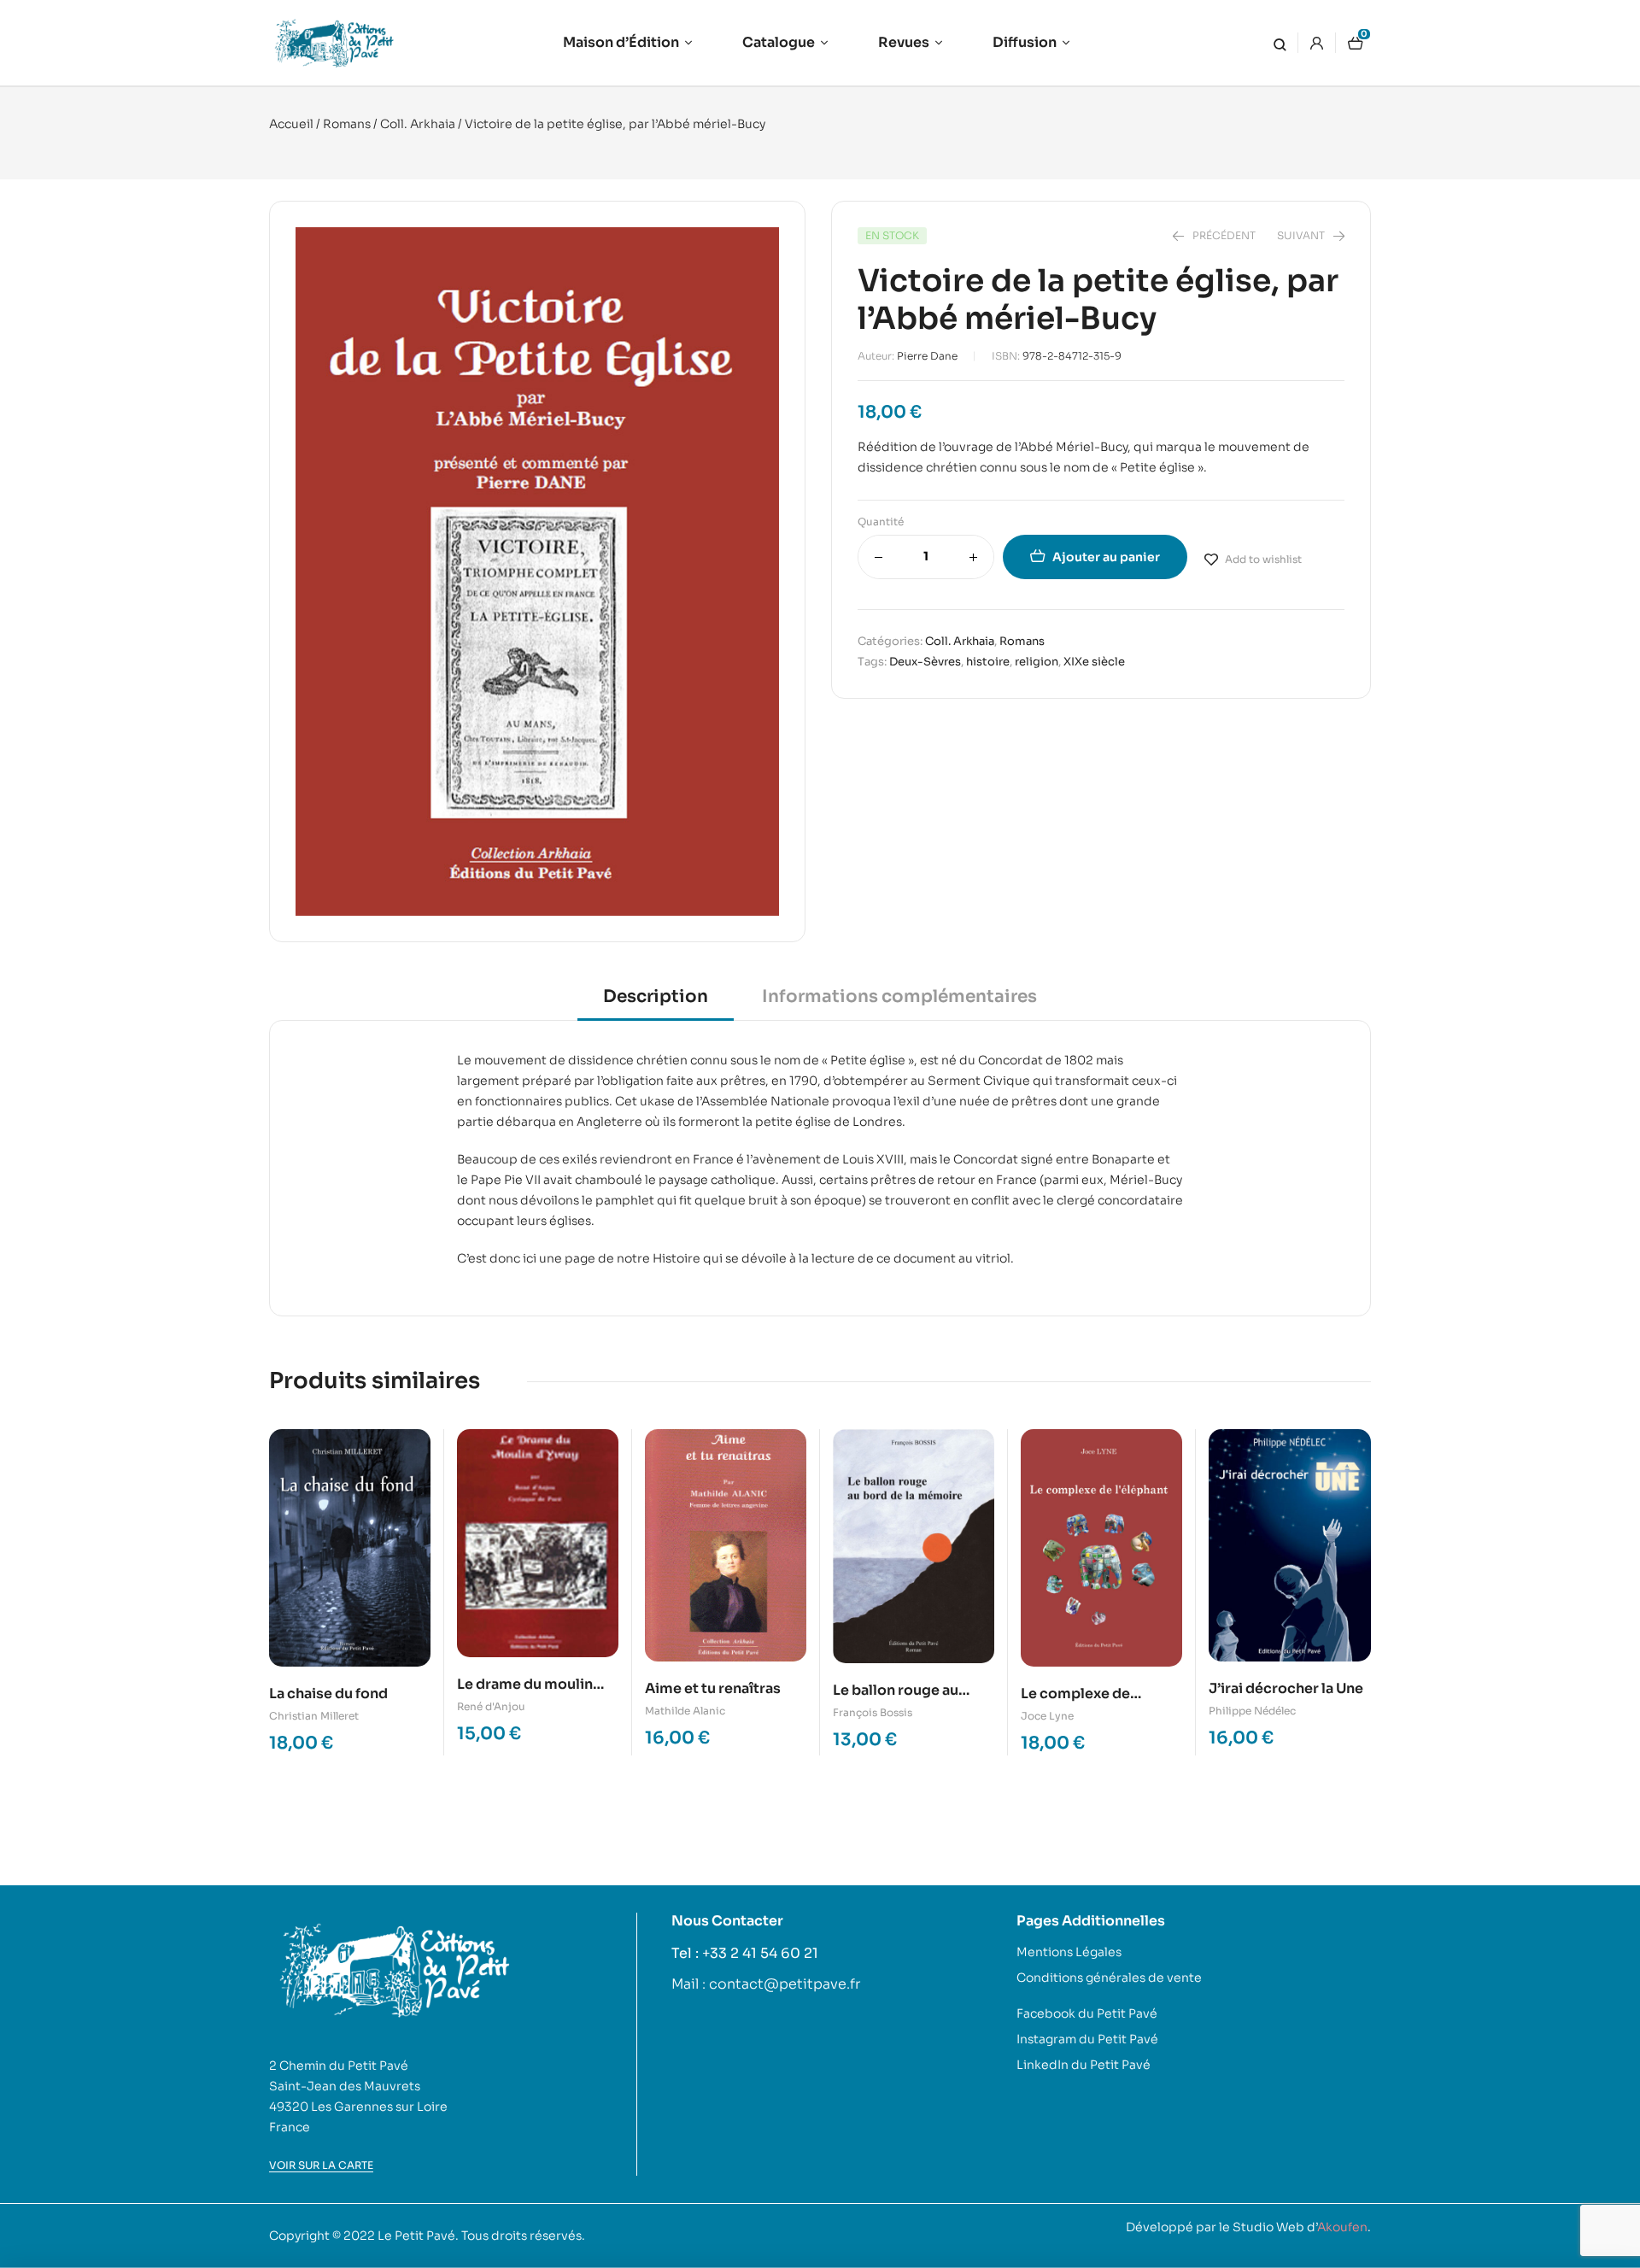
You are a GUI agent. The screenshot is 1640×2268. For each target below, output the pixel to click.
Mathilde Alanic (685, 1711)
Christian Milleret (314, 1716)
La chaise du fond (328, 1694)
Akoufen (1342, 2227)
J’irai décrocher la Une (1286, 1688)
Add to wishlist (1263, 559)
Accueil (291, 124)
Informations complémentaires (899, 996)
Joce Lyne (1047, 1716)
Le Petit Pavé (416, 2236)
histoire (988, 662)
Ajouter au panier (1106, 557)
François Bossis (873, 1712)
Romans (347, 124)
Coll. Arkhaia (418, 124)
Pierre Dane (927, 356)
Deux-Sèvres (925, 662)
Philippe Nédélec (1252, 1711)
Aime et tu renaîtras (713, 1688)
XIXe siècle (1094, 662)
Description (656, 996)
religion (1037, 662)
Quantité (881, 522)
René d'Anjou (491, 1706)
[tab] (656, 1002)
